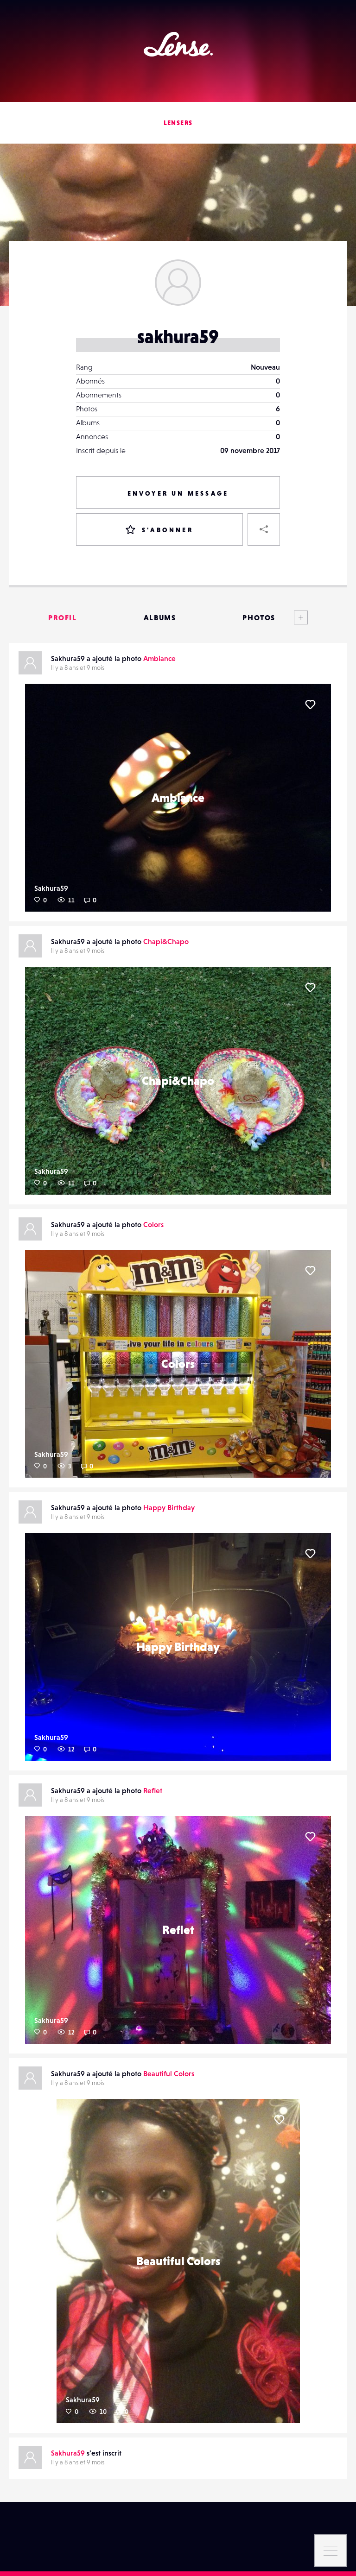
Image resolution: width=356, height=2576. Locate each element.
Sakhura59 (51, 888)
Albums (160, 617)
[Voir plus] (292, 617)
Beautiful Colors (169, 2073)
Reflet (153, 1790)
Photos (259, 617)
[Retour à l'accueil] (178, 44)
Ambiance (159, 658)
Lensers (178, 123)
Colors (153, 1224)
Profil (63, 617)
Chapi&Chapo (166, 941)
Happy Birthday (169, 1507)
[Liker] (310, 705)
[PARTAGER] (264, 529)
